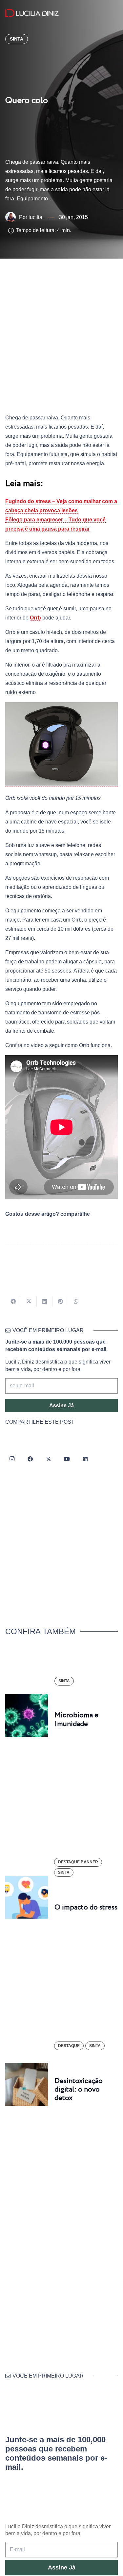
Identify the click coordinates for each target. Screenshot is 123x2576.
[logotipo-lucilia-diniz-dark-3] (32, 13)
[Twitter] (49, 1459)
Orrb (35, 618)
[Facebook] (30, 1459)
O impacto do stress (86, 1907)
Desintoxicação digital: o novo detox (79, 2090)
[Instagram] (12, 1459)
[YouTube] (67, 1459)
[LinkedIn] (85, 1459)
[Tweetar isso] (29, 1301)
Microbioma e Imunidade (76, 1720)
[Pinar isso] (60, 1301)
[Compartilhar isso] (13, 1301)
